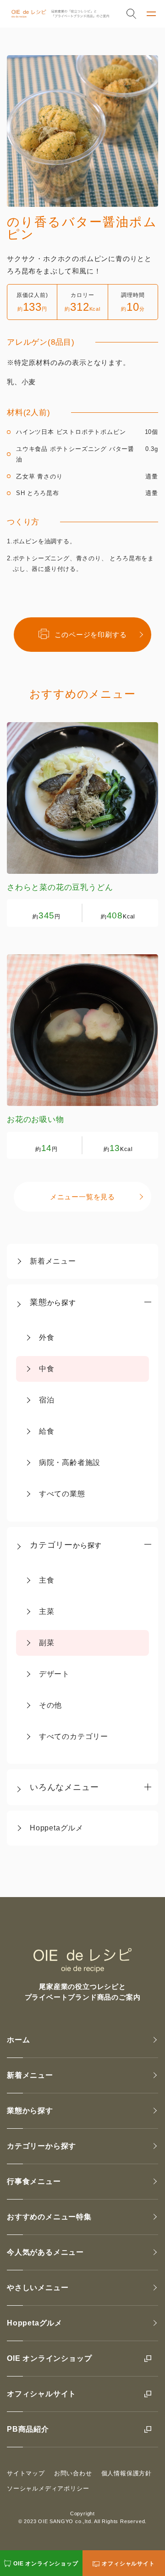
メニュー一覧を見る (82, 1197)
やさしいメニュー (38, 2288)
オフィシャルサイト (41, 2394)
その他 (50, 1705)
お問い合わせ (73, 2473)
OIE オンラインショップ (49, 2358)
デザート (54, 1674)
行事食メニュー (34, 2181)
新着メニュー (53, 1261)
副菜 (47, 1643)
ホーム (18, 2040)
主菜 (47, 1611)
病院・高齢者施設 (70, 1462)
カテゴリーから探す (41, 2146)
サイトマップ (26, 2473)
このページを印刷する (91, 635)
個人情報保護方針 (126, 2473)
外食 (47, 1337)
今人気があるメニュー (45, 2252)
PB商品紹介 (28, 2429)
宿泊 (47, 1400)
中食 (47, 1369)
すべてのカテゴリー (74, 1736)
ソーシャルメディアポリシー (48, 2488)
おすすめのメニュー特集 (49, 2217)
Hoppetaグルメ (57, 1828)
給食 (47, 1431)
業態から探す (30, 2111)
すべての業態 (62, 1494)
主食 (47, 1580)
